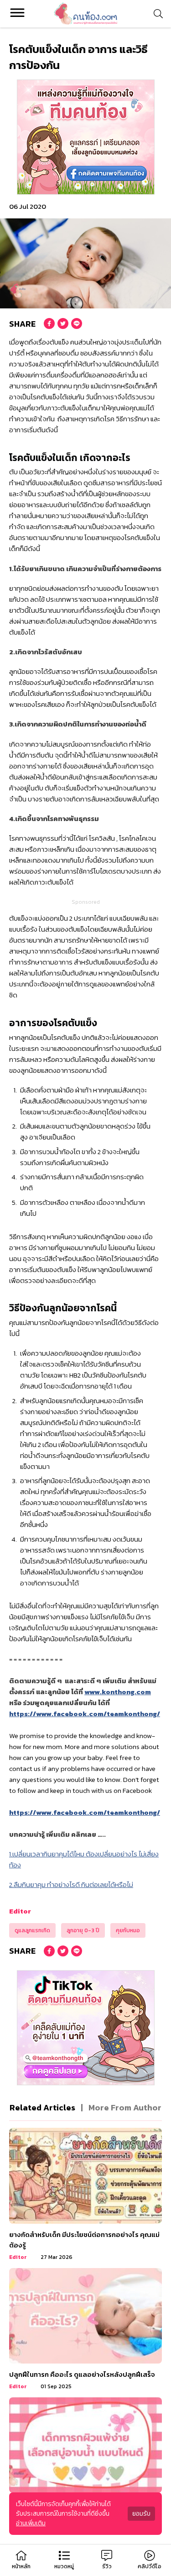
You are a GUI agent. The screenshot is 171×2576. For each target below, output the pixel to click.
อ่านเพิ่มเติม (31, 2523)
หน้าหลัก (21, 2566)
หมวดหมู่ (64, 2566)
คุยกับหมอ (128, 1930)
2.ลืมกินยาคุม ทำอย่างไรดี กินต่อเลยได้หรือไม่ (71, 1884)
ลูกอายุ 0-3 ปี (83, 1930)
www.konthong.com (118, 1692)
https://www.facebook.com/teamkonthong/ (85, 1714)
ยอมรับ (141, 2514)
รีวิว (107, 2566)
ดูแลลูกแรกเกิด (32, 1930)
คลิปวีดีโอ (150, 2566)
